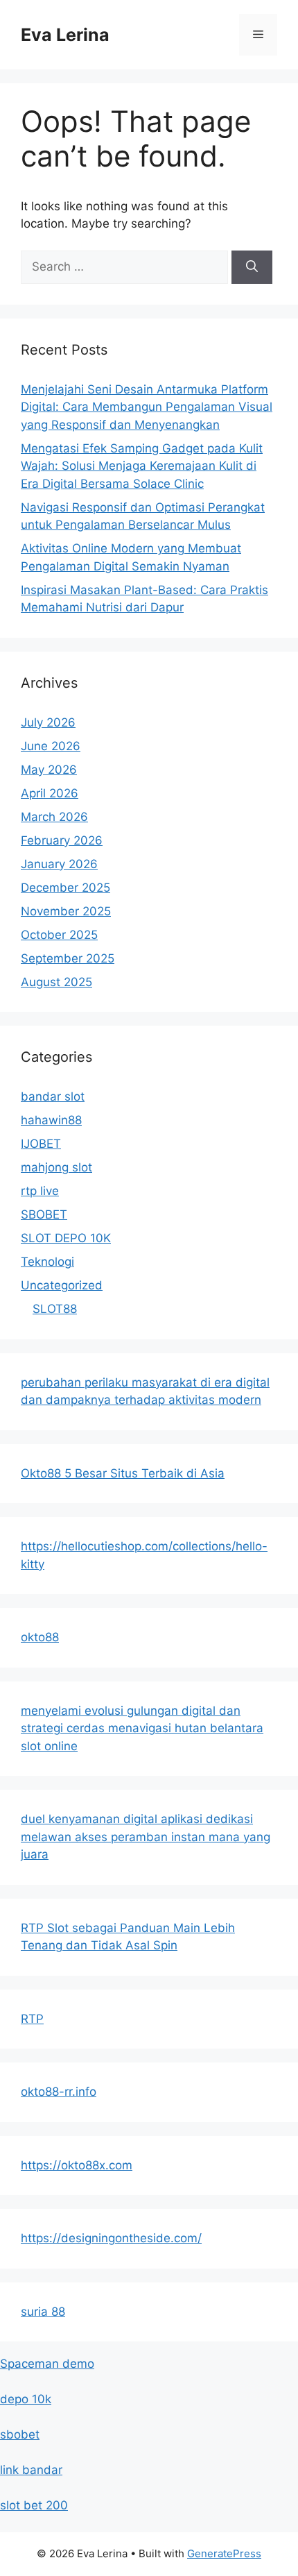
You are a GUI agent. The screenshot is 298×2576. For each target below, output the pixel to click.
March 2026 (54, 817)
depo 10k (26, 2399)
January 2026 (59, 864)
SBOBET (44, 1214)
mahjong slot (56, 1167)
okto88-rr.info (59, 2092)
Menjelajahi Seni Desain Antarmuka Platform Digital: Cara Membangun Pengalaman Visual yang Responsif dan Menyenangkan (147, 407)
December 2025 (65, 888)
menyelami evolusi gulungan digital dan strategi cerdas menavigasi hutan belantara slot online (142, 1728)
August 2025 (56, 982)
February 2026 (62, 840)
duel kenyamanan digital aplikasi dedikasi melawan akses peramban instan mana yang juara (146, 1837)
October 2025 (59, 935)
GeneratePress (224, 2553)
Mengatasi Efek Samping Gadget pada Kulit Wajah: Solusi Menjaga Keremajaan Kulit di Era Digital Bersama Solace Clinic (142, 466)
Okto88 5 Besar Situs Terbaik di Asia (123, 1473)
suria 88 (43, 2312)
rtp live (40, 1191)
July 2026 (48, 722)
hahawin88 (51, 1120)
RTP (32, 2019)
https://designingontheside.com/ (111, 2238)
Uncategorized (62, 1285)
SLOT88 (55, 1309)
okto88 (40, 1637)
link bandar (31, 2470)
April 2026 (50, 793)
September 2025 (68, 958)
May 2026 (49, 770)
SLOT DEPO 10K (66, 1238)
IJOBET (41, 1144)
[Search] (252, 267)
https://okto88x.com (77, 2165)
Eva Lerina (65, 35)
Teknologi (47, 1262)
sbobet (20, 2434)
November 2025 (66, 911)
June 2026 (51, 746)
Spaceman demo (47, 2364)
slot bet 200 (34, 2505)
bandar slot (53, 1096)
